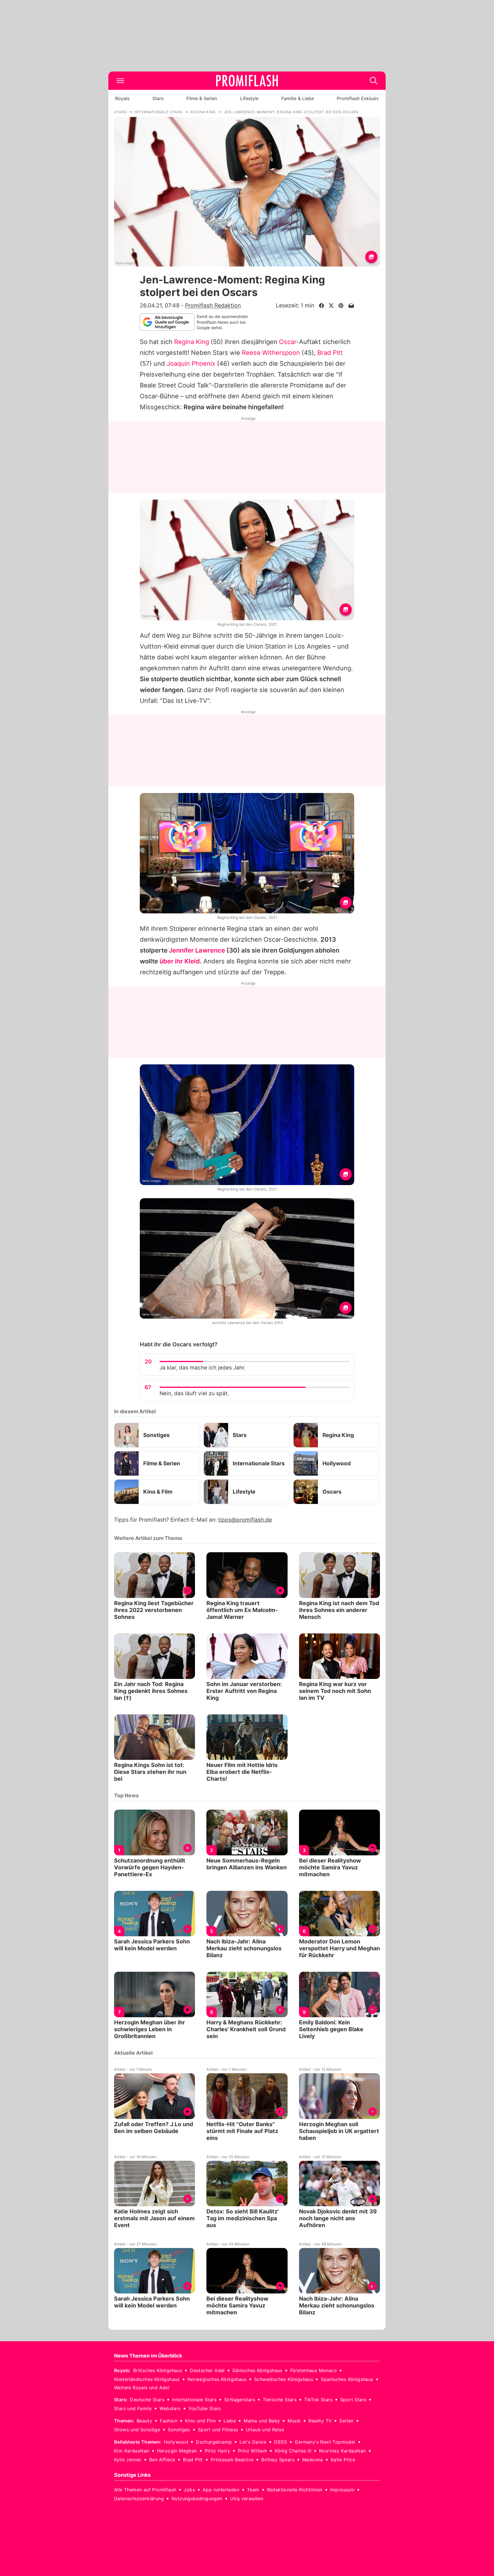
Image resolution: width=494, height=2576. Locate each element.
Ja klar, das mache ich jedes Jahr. (203, 1368)
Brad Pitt (330, 353)
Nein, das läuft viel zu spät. (194, 1393)
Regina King (192, 342)
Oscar (288, 342)
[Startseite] (247, 81)
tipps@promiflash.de (245, 1520)
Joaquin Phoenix (191, 363)
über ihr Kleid (180, 961)
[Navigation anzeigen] (120, 81)
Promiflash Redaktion (213, 305)
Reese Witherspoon (271, 353)
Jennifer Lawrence (197, 950)
